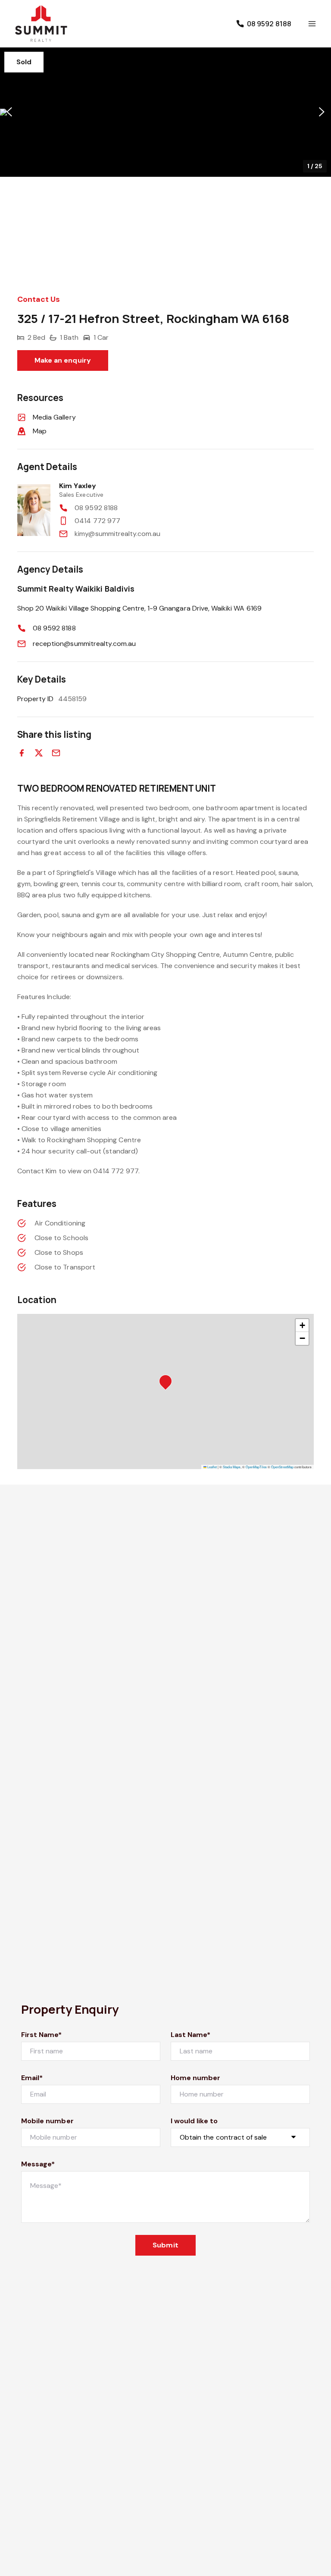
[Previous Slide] (9, 112)
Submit (165, 2245)
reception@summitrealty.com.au (84, 644)
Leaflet (212, 1467)
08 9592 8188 (96, 508)
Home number (196, 2078)
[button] (165, 112)
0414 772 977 (97, 521)
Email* (32, 2078)
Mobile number (47, 2121)
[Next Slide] (322, 112)
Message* (38, 2164)
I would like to (194, 2121)
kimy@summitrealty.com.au (117, 534)
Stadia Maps (232, 1467)
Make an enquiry (63, 360)
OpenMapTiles (256, 1467)
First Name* (42, 2035)
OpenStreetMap (282, 1467)
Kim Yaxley (78, 486)
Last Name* (191, 2035)
